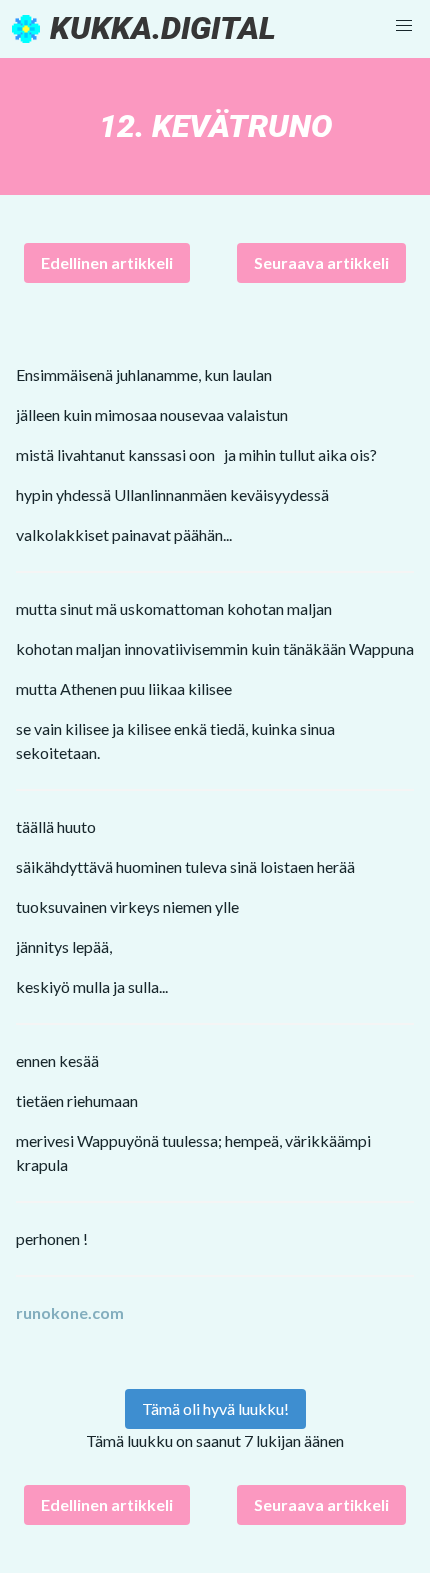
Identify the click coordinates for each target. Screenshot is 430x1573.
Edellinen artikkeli (107, 262)
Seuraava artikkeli (321, 262)
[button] (404, 26)
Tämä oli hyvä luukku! (215, 1408)
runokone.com (70, 1312)
